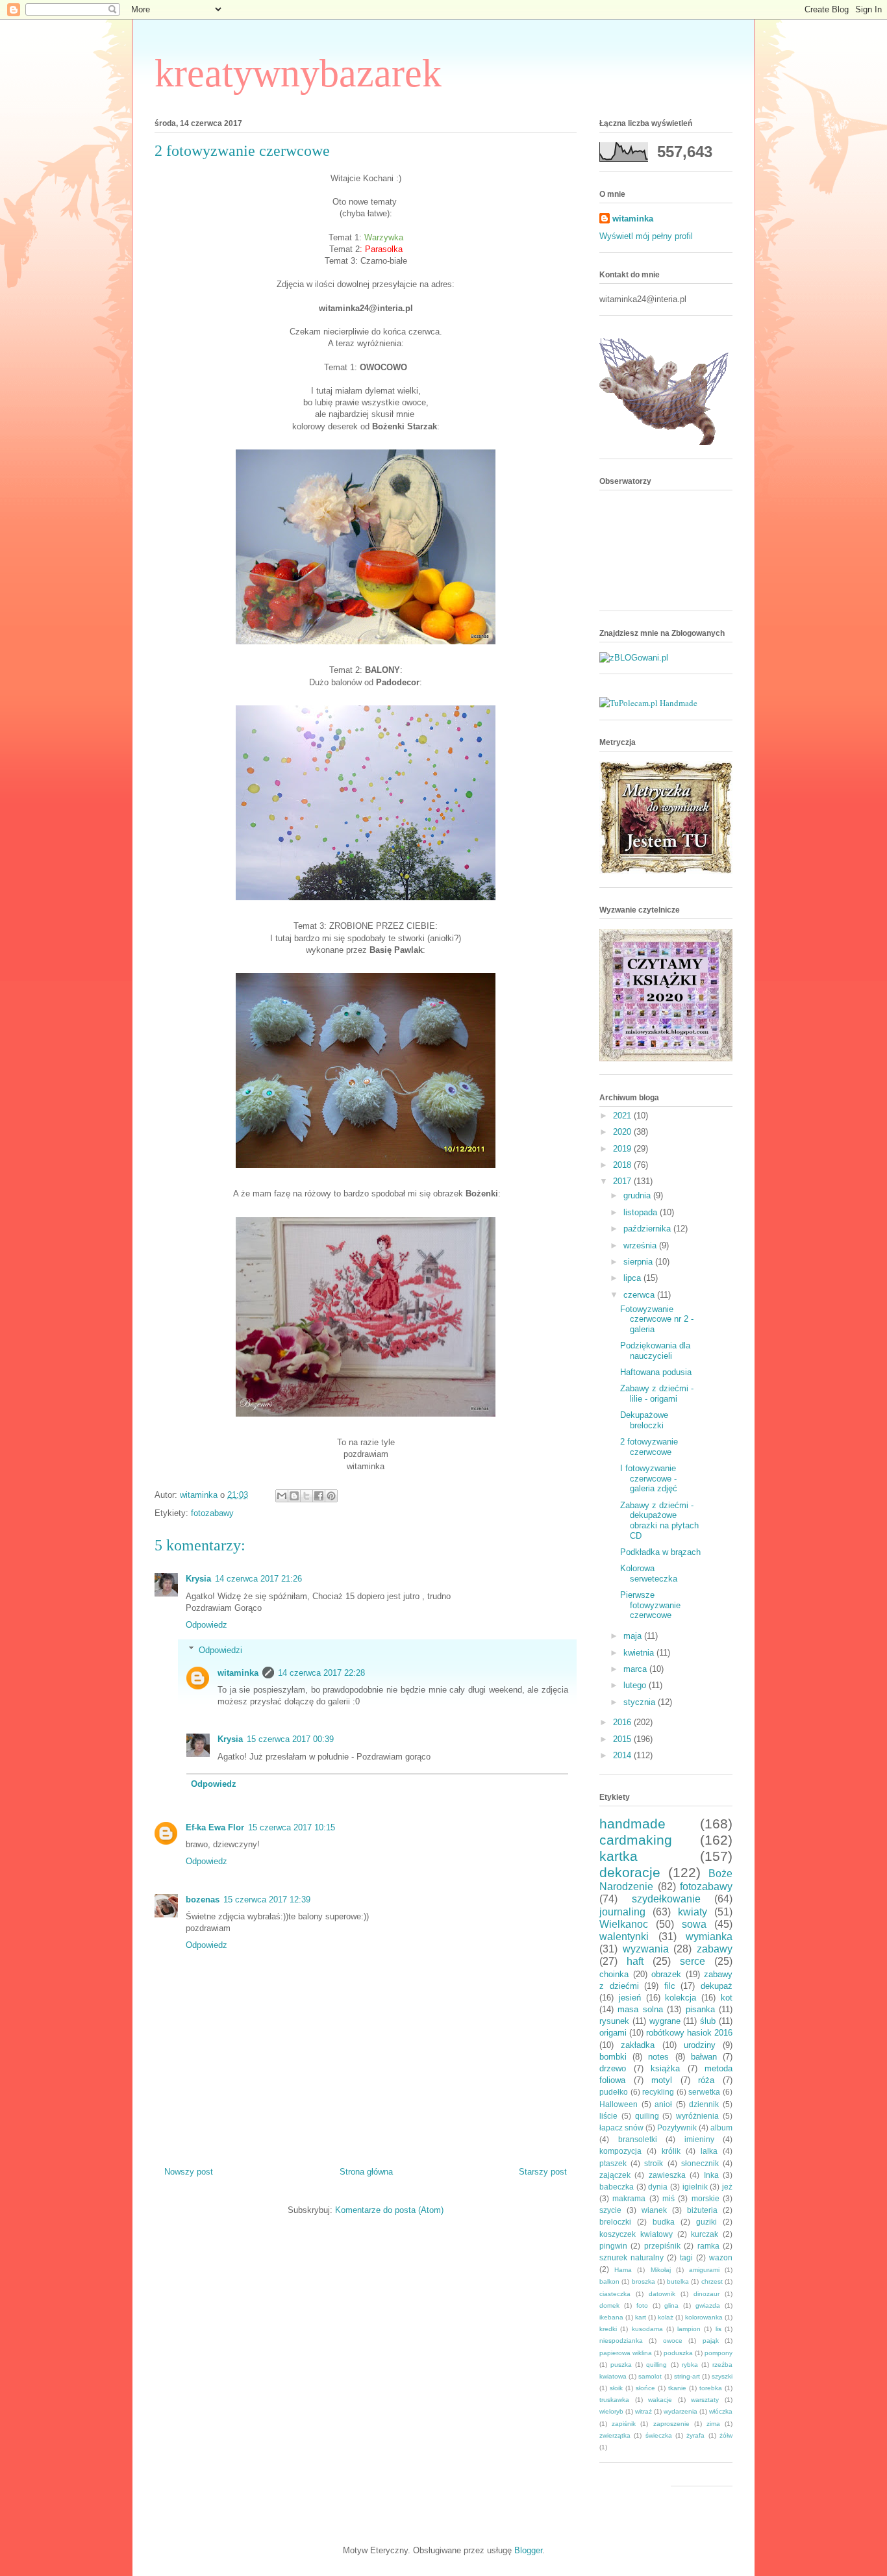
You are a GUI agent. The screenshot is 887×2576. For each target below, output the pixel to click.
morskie (706, 2198)
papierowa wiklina (626, 2353)
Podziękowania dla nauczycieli (655, 1351)
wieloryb (611, 2411)
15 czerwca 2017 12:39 (267, 1900)
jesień (630, 1998)
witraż (643, 2411)
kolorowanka (704, 2317)
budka (664, 2222)
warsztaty (705, 2400)
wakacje (660, 2400)
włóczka (721, 2411)
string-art (687, 2376)
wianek (654, 2210)
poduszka (678, 2353)
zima (713, 2424)
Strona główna (366, 2172)
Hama (623, 2270)
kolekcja (681, 1998)
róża (706, 2080)
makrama (629, 2198)
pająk (711, 2341)
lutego (636, 1685)
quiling (647, 2116)
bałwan (704, 2057)
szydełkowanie (666, 1899)
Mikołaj (661, 2270)
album (721, 2128)
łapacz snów (621, 2128)
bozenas (203, 1900)
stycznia (641, 1702)
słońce (645, 2388)
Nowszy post (189, 2172)
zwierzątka (615, 2435)
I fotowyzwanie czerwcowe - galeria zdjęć (649, 1478)
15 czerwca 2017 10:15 (292, 1827)
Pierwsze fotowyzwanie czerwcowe (650, 1605)
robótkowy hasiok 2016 (689, 2033)
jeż (727, 2187)
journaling (622, 1912)
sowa (694, 1924)
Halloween (618, 2104)
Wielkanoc (624, 1924)
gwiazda (708, 2305)
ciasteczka (615, 2294)
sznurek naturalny (631, 2257)
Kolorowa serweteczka (649, 1573)
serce (693, 1961)
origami (613, 2033)
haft (635, 1961)
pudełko (614, 2092)
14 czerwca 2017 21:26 (258, 1579)
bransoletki (638, 2139)
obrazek (666, 1974)
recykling (658, 2092)
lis (718, 2329)
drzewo (613, 2068)
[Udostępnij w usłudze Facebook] (319, 1496)
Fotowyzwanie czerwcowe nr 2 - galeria (657, 1319)
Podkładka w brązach (660, 1552)
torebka (711, 2388)
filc (670, 1986)
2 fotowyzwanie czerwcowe (649, 1447)
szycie (610, 2210)
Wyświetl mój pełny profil (646, 236)
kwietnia (640, 1653)
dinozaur (706, 2294)
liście (608, 2116)
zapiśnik (624, 2424)
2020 (623, 1132)
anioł (663, 2104)
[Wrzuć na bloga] (294, 1496)
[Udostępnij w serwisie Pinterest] (331, 1496)
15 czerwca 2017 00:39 (290, 1739)
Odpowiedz (206, 1625)
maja (634, 1636)
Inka (711, 2175)
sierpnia (639, 1262)
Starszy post (543, 2172)
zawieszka (667, 2175)
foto (642, 2305)
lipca (633, 1278)
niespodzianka (621, 2341)
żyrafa (695, 2435)
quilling (656, 2365)
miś (668, 2198)
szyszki (722, 2376)
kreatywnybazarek (298, 73)
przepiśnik (662, 2246)
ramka (708, 2246)
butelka (678, 2281)
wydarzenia (681, 2411)
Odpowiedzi (220, 1649)
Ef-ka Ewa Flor (215, 1827)
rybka (690, 2365)
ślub (708, 2021)
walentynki (624, 1937)
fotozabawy (212, 1513)
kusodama (647, 2329)
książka (665, 2068)
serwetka (704, 2092)
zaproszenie (671, 2424)
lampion (689, 2329)
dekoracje (630, 1872)
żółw (726, 2435)
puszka (621, 2365)
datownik (662, 2294)
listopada (642, 1212)
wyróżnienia (697, 2116)
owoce (673, 2341)
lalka (709, 2151)
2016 (623, 1722)
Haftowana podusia (656, 1372)
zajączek (615, 2175)
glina (671, 2305)
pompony (718, 2353)
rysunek (614, 2021)
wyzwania (646, 1949)
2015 (623, 1739)
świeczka (659, 2435)
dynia (658, 2187)
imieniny (699, 2139)
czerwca (640, 1295)
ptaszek (613, 2163)
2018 (623, 1165)
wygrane (665, 2021)
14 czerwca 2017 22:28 (321, 1673)
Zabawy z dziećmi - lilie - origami (657, 1394)
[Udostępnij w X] (306, 1496)
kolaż (666, 2317)
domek (609, 2305)
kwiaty (693, 1912)
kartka (618, 1856)
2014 (623, 1755)
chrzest (712, 2281)
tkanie (677, 2388)
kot (727, 1998)
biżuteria (702, 2210)
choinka (614, 1974)
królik (671, 2151)
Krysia (198, 1579)
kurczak (705, 2234)
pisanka (700, 2009)
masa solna (640, 2009)
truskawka (614, 2400)
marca (636, 1669)
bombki (613, 2057)
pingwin (613, 2246)
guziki (706, 2222)
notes (658, 2057)
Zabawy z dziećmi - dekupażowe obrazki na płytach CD (659, 1521)
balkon (609, 2281)
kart (641, 2317)
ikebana (611, 2317)
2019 (623, 1149)
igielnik (695, 2187)
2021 (623, 1116)
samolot (650, 2376)
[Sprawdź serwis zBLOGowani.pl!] (634, 658)
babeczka (617, 2187)
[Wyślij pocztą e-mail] (282, 1496)
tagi (686, 2257)
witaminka (238, 1673)
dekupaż (717, 1986)
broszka (643, 2281)
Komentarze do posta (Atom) (389, 2210)
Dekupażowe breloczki (644, 1420)
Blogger (528, 2550)
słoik (616, 2388)
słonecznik (700, 2163)
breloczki (615, 2222)
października (648, 1229)
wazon (721, 2257)
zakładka (638, 2045)
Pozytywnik (677, 2128)
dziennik (704, 2104)
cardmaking (636, 1840)
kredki (608, 2329)
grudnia (638, 1195)
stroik (654, 2163)
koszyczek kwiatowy (636, 2234)
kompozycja (620, 2151)
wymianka (709, 1937)
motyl (662, 2080)
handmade (632, 1824)
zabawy (715, 1949)
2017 (623, 1181)
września (641, 1245)
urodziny (700, 2045)
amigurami (704, 2270)
